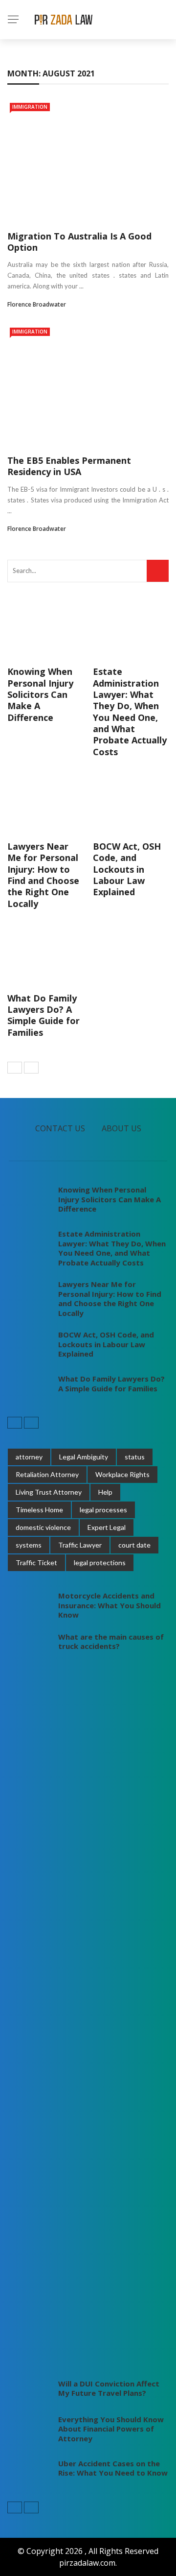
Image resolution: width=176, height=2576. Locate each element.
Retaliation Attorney (47, 1474)
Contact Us (60, 1128)
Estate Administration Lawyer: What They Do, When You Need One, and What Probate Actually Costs (130, 712)
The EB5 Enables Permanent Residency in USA (69, 466)
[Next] (31, 1068)
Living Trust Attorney (49, 1492)
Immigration (30, 107)
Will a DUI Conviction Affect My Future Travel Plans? (109, 2388)
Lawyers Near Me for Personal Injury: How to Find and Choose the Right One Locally (43, 875)
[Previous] (15, 1068)
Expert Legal (107, 1527)
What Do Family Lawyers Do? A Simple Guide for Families (44, 1015)
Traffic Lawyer (80, 1545)
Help (105, 1492)
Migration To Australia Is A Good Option (79, 242)
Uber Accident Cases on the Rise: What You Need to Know (113, 2468)
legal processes (103, 1510)
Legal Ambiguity (84, 1457)
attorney (29, 1457)
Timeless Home (39, 1510)
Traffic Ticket (36, 1562)
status (135, 1457)
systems (29, 1545)
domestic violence (43, 1527)
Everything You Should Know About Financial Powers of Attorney (111, 2429)
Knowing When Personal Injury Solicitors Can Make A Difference (40, 694)
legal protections (100, 1562)
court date (134, 1545)
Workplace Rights (122, 1474)
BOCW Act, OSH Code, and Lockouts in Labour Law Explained (127, 869)
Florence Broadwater (37, 304)
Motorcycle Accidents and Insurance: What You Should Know (110, 1605)
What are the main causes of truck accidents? (111, 1642)
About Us (121, 1128)
